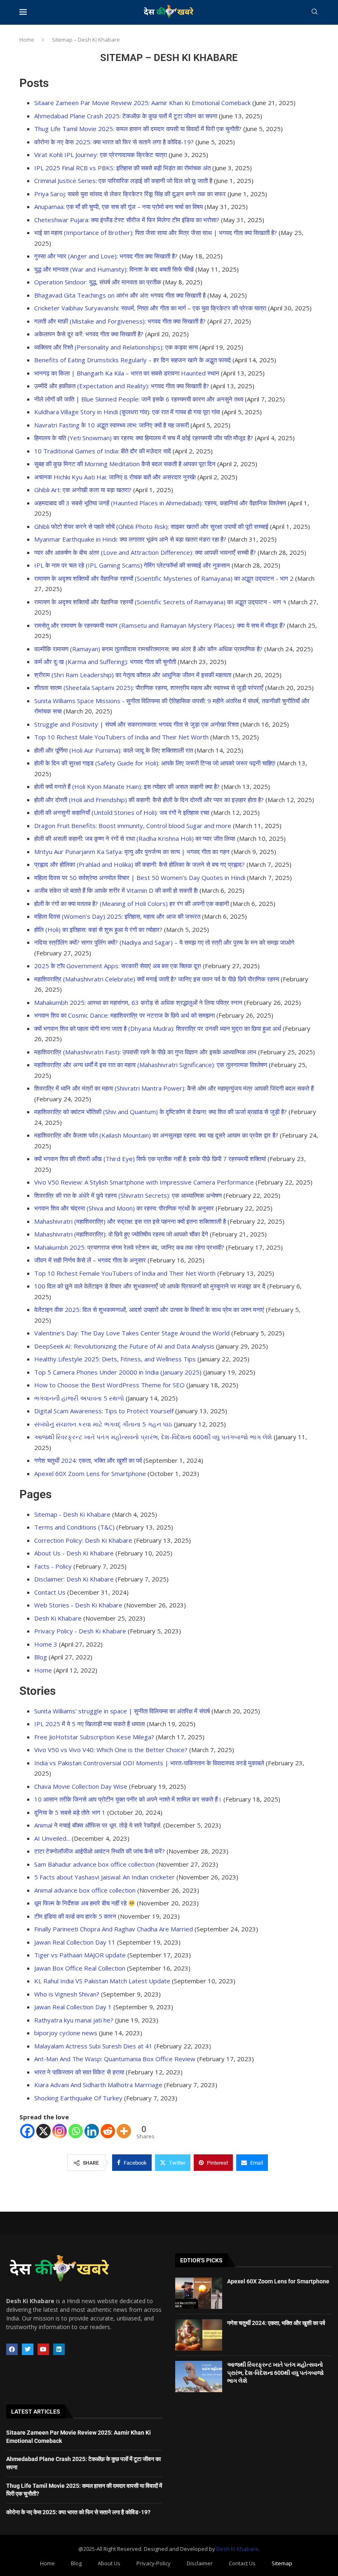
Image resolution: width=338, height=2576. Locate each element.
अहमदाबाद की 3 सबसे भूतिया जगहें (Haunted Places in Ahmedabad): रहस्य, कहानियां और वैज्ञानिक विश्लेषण (160, 503)
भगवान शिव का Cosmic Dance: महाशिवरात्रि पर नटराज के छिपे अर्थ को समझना (124, 1015)
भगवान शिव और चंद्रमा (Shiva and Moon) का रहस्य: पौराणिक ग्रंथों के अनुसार (124, 1208)
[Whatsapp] (76, 2131)
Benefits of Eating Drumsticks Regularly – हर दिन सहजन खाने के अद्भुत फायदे (133, 360)
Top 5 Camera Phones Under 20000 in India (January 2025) (118, 1372)
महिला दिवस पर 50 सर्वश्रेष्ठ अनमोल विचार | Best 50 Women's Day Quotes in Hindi (140, 877)
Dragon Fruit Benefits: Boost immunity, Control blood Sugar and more (133, 826)
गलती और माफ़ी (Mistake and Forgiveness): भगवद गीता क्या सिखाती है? (120, 321)
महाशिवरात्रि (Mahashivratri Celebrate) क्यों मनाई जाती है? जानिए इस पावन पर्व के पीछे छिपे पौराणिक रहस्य (157, 979)
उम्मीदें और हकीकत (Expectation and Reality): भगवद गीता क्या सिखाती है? (122, 386)
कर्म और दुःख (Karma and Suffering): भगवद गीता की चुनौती (105, 662)
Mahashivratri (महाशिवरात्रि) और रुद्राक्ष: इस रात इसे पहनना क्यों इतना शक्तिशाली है (130, 1221)
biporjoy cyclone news (66, 2033)
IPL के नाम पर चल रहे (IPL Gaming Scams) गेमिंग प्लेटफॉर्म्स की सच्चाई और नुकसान (132, 565)
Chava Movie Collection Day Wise (81, 1786)
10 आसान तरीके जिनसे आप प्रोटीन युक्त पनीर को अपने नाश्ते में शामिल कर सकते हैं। (128, 1799)
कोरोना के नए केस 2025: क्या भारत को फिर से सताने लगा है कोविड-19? (114, 142)
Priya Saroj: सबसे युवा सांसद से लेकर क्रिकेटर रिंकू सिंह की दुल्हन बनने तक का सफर (130, 194)
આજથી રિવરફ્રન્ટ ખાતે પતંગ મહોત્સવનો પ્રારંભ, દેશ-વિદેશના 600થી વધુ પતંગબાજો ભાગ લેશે (153, 1437)
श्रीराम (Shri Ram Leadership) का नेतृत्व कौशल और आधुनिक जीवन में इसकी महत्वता (133, 675)
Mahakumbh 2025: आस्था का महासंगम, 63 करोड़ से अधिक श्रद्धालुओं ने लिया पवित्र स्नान (138, 1002)
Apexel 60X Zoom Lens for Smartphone (90, 1473)
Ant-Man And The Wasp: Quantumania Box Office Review (115, 2059)
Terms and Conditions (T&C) (74, 1527)
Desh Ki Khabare (58, 1618)
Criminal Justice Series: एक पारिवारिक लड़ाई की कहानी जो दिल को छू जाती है (123, 181)
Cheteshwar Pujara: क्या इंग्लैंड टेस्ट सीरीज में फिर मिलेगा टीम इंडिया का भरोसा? (127, 220)
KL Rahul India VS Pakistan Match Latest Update (102, 1981)
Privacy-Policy (154, 2563)
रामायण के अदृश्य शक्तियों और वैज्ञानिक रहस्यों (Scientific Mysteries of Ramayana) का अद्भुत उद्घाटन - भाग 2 (164, 578)
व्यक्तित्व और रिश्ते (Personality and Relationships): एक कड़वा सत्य (116, 347)
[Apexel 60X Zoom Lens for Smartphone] (199, 2293)
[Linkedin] (92, 2131)
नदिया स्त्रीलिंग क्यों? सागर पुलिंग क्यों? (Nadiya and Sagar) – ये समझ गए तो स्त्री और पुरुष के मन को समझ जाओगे (164, 942)
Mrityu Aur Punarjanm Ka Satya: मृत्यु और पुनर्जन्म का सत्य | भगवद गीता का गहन (132, 852)
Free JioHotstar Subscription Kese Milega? (94, 1737)
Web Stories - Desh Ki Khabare (78, 1605)
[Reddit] (108, 2131)
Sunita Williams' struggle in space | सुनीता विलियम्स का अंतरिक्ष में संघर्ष (122, 1711)
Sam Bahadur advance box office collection (94, 1864)
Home (27, 40)
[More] (124, 2131)
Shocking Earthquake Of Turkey (78, 2098)
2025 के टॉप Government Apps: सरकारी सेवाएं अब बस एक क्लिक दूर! (118, 966)
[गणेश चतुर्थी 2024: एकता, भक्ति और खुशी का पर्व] (199, 2335)
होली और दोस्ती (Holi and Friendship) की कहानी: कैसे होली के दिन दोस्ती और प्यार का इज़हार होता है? (149, 800)
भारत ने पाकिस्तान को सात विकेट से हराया (79, 2072)
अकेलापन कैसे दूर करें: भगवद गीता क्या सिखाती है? (89, 334)
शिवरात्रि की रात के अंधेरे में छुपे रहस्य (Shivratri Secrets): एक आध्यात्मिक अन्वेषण (128, 1195)
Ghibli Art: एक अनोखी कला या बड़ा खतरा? (83, 490)
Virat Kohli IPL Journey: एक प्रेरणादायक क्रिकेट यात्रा (101, 155)
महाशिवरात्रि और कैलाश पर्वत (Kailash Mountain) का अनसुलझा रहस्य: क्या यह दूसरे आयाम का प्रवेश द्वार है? (156, 1135)
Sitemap (282, 2563)
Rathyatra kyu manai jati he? (74, 2020)
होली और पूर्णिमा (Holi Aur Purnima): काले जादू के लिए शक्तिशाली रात (114, 750)
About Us (109, 2563)
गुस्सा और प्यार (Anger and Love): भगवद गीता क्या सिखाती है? (106, 256)
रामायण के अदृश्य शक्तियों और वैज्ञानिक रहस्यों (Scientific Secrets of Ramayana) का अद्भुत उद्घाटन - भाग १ (160, 602)
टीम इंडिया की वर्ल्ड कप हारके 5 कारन (75, 1916)
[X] (43, 2131)
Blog (41, 1657)
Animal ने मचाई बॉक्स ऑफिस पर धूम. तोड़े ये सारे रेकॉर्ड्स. (98, 1825)
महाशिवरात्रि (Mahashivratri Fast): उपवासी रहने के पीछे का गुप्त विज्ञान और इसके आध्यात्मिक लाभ (145, 1052)
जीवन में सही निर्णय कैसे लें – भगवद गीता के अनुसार (90, 1260)
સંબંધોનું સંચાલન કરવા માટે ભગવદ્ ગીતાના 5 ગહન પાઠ (103, 1424)
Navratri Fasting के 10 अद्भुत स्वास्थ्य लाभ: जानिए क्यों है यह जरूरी (111, 425)
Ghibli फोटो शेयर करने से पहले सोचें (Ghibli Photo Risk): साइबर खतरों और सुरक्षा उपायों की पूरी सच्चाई (151, 526)
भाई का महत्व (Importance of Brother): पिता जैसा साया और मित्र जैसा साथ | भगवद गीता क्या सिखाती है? (156, 232)
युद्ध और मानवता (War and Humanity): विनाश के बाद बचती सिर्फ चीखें (114, 269)
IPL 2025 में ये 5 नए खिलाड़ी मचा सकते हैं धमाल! (90, 1724)
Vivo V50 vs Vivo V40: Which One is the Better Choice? (111, 1750)
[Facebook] (27, 2131)
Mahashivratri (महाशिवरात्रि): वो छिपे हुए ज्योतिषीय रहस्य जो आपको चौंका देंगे (121, 1234)
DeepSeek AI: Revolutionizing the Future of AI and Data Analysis (124, 1346)
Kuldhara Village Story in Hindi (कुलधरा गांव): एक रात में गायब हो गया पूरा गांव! (127, 412)
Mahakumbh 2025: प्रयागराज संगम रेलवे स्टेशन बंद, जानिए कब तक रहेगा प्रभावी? (129, 1247)
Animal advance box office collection (85, 1890)
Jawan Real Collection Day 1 (73, 2007)
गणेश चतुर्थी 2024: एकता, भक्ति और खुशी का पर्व (88, 1460)
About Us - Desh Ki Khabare (74, 1553)
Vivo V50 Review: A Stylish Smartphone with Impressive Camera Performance (144, 1182)
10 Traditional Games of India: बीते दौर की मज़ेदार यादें (103, 451)
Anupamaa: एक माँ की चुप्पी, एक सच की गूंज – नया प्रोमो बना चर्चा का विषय (119, 206)
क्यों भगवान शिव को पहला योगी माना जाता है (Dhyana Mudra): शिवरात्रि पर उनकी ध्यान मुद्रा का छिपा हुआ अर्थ (158, 1028)
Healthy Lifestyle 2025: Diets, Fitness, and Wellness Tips (115, 1359)
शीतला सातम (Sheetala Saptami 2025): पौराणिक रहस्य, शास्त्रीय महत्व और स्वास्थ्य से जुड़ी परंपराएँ (149, 687)
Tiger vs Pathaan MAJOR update (80, 1955)
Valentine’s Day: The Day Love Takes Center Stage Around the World (132, 1333)
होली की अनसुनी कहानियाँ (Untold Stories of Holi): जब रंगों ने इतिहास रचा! (122, 812)
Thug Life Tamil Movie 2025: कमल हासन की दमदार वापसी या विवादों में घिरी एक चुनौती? (138, 129)
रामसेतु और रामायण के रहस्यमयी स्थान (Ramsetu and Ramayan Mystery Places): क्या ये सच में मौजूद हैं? (160, 625)
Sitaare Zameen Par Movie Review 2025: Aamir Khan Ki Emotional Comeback (142, 103)
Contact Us (50, 1592)
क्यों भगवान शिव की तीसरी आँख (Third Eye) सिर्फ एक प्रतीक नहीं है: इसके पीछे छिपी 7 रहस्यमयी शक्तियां (150, 1159)
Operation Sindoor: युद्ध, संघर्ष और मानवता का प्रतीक (98, 282)
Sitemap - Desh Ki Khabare (72, 1514)
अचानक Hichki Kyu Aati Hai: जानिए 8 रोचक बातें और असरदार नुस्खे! (115, 477)
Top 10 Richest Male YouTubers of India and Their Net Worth (121, 737)
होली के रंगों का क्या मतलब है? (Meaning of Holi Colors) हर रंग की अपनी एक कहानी (131, 903)
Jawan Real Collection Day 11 (75, 1942)
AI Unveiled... (52, 1838)
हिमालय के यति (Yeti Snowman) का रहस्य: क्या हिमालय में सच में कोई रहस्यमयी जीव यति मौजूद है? (144, 438)
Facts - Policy (53, 1566)
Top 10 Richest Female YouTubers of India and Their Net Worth (125, 1273)
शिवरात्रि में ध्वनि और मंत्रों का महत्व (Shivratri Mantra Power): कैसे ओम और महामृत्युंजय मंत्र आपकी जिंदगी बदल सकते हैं (174, 1088)
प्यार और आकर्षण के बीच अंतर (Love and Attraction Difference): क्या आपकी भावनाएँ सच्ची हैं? (145, 552)
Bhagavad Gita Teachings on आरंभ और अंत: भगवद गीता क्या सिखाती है (120, 295)
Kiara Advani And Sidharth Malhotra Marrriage (98, 2085)
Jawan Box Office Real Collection (80, 1968)
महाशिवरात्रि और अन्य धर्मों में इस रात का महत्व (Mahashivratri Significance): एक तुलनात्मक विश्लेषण (151, 1065)
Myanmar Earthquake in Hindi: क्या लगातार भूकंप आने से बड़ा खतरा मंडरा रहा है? (130, 539)
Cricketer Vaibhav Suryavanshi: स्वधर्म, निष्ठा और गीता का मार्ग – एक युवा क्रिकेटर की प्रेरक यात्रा (150, 308)
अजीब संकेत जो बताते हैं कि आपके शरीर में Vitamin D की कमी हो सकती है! (116, 890)
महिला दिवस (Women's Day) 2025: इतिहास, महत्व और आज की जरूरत (117, 916)
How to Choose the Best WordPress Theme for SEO (109, 1385)
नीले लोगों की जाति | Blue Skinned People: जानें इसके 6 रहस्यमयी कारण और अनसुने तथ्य (139, 399)
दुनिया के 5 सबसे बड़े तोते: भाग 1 (70, 1812)
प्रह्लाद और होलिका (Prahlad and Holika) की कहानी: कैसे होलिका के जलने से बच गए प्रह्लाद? (140, 864)
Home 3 (46, 1644)
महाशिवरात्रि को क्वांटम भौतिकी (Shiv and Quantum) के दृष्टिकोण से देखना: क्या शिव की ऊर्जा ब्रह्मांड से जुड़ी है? (161, 1112)
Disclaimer (200, 2563)
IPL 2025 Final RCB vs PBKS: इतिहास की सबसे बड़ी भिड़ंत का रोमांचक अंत (122, 168)
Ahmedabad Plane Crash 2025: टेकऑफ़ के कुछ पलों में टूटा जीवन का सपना (126, 116)
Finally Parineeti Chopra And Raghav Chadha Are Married (114, 1929)
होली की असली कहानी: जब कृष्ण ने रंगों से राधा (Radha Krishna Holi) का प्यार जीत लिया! (135, 838)
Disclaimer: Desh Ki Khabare (74, 1579)
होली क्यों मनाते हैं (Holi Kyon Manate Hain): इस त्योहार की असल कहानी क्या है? (127, 786)
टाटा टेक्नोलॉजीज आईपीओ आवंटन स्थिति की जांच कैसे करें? (100, 1851)
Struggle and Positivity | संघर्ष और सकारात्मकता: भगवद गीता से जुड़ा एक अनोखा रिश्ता (136, 724)
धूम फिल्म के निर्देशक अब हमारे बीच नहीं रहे (81, 1903)
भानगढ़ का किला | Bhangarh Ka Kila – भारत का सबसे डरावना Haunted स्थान (127, 373)
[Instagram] (60, 2131)
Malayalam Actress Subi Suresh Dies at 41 (93, 2046)
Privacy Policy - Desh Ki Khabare (80, 1631)
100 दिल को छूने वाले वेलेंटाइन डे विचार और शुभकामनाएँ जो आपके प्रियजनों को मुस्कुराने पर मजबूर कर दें (150, 1286)
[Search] (315, 13)
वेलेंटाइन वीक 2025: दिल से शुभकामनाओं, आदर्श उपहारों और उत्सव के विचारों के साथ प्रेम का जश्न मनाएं (149, 1309)
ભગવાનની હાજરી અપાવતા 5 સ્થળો (79, 1398)
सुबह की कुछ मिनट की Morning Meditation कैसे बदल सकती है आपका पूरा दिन (125, 464)
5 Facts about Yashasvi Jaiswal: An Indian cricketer (104, 1877)
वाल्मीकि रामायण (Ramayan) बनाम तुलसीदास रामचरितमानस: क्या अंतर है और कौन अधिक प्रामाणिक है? (148, 649)
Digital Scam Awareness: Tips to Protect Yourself (104, 1411)
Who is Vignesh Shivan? (67, 1994)
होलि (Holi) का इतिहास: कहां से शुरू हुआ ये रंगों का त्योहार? (98, 929)
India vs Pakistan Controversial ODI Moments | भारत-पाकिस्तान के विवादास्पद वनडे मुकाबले (149, 1763)
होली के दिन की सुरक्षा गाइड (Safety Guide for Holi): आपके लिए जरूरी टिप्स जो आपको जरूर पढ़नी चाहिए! (155, 763)
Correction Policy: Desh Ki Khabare (83, 1540)
